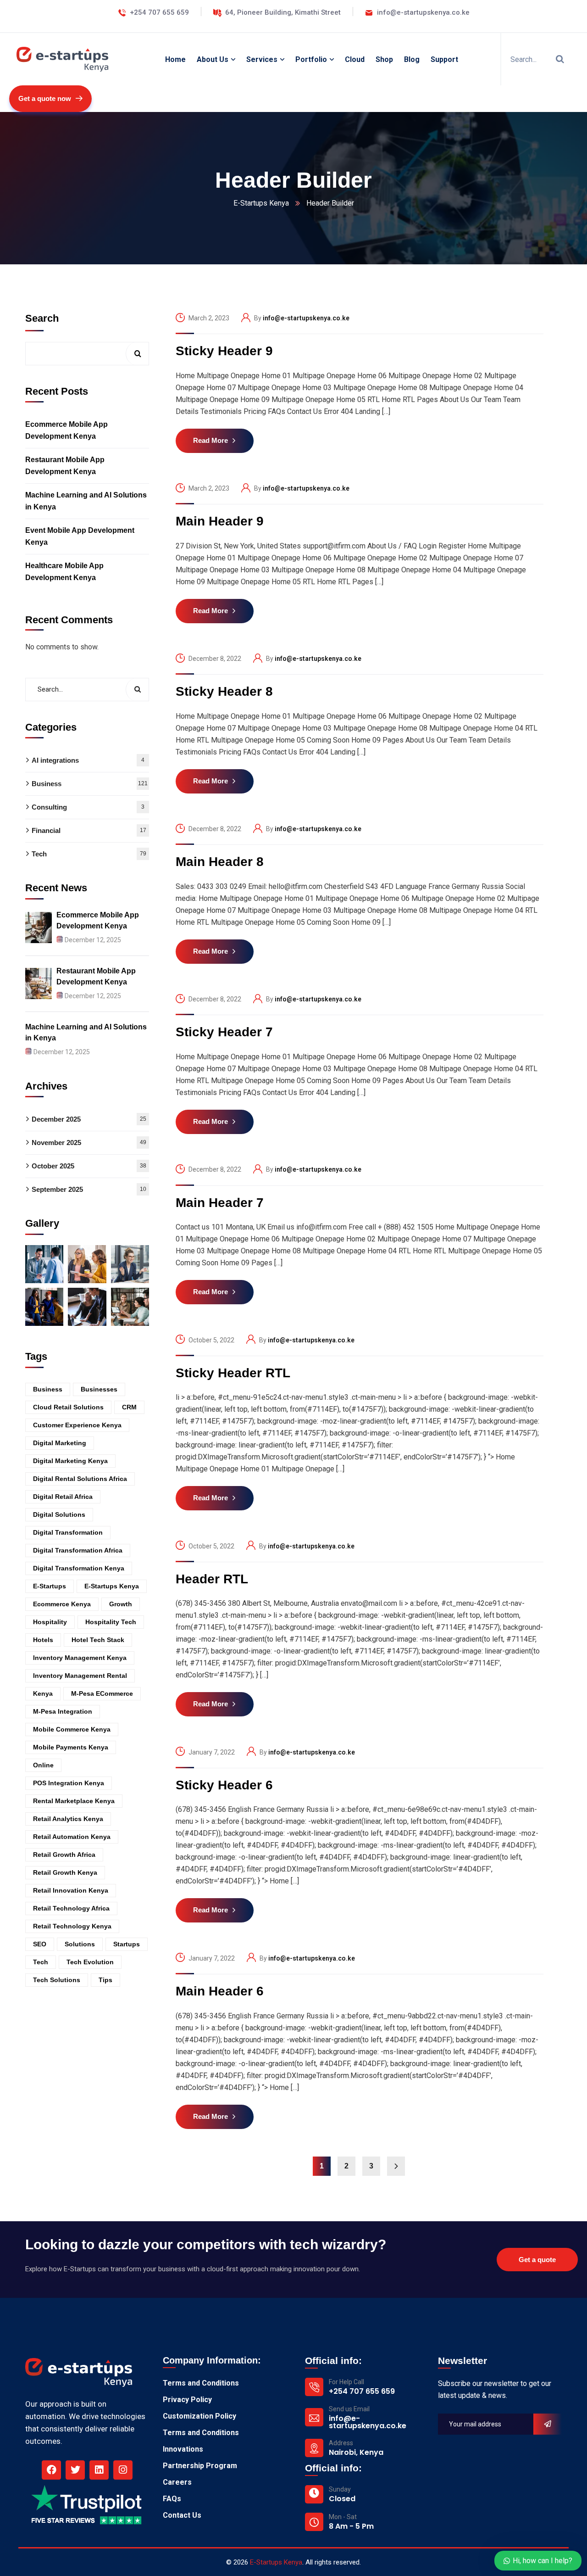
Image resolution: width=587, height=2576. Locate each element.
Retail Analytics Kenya (68, 1818)
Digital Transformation (68, 1532)
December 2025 (89, 1119)
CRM (129, 1407)
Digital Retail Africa (63, 1496)
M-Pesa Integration (63, 1711)
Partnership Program (200, 2466)
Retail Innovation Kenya (71, 1890)
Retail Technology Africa (71, 1908)
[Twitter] (75, 2470)
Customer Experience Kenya (77, 1425)
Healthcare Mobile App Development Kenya (64, 571)
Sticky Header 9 (224, 351)
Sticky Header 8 (224, 691)
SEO (40, 1944)
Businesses (99, 1389)
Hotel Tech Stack (98, 1639)
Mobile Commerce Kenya (72, 1729)
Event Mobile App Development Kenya (80, 536)
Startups (127, 1944)
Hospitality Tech (111, 1621)
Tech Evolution (90, 1961)
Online (43, 1765)
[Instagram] (123, 2470)
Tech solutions (57, 1979)
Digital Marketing (60, 1442)
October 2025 (89, 1165)
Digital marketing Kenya (70, 1460)
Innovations (183, 2449)
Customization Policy (199, 2416)
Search (42, 318)
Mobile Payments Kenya (71, 1747)
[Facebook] (51, 2470)
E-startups (50, 1586)
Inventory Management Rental (80, 1675)
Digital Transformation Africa (78, 1550)
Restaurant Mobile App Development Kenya (65, 465)
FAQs (172, 2499)
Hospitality (50, 1621)
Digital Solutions (59, 1514)
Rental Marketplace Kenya (74, 1800)
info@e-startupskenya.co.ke (306, 318)
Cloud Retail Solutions (68, 1407)
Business (90, 784)
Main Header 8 (220, 862)
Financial (89, 830)
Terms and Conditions (201, 2383)
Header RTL (212, 1579)
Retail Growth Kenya (65, 1872)
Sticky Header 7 (224, 1032)
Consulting (88, 807)
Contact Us (182, 2515)
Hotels (43, 1639)
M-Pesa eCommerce (102, 1693)
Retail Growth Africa (64, 1854)
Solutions (80, 1944)
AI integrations (88, 760)
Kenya (43, 1693)
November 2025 (89, 1142)
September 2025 (89, 1189)
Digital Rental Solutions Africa (80, 1478)
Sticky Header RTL (233, 1373)
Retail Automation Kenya (72, 1836)
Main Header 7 (220, 1203)
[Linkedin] (99, 2470)
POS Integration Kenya (69, 1783)
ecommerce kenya (62, 1604)
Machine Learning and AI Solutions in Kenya (86, 500)
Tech (89, 854)
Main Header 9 (220, 521)
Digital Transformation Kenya (79, 1568)
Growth (121, 1604)
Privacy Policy (187, 2400)
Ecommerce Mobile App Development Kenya (66, 430)
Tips (105, 1979)
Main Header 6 (220, 1991)
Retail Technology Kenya (72, 1926)
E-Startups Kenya (261, 203)
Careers (177, 2482)
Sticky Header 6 (224, 1785)
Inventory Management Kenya (80, 1657)
